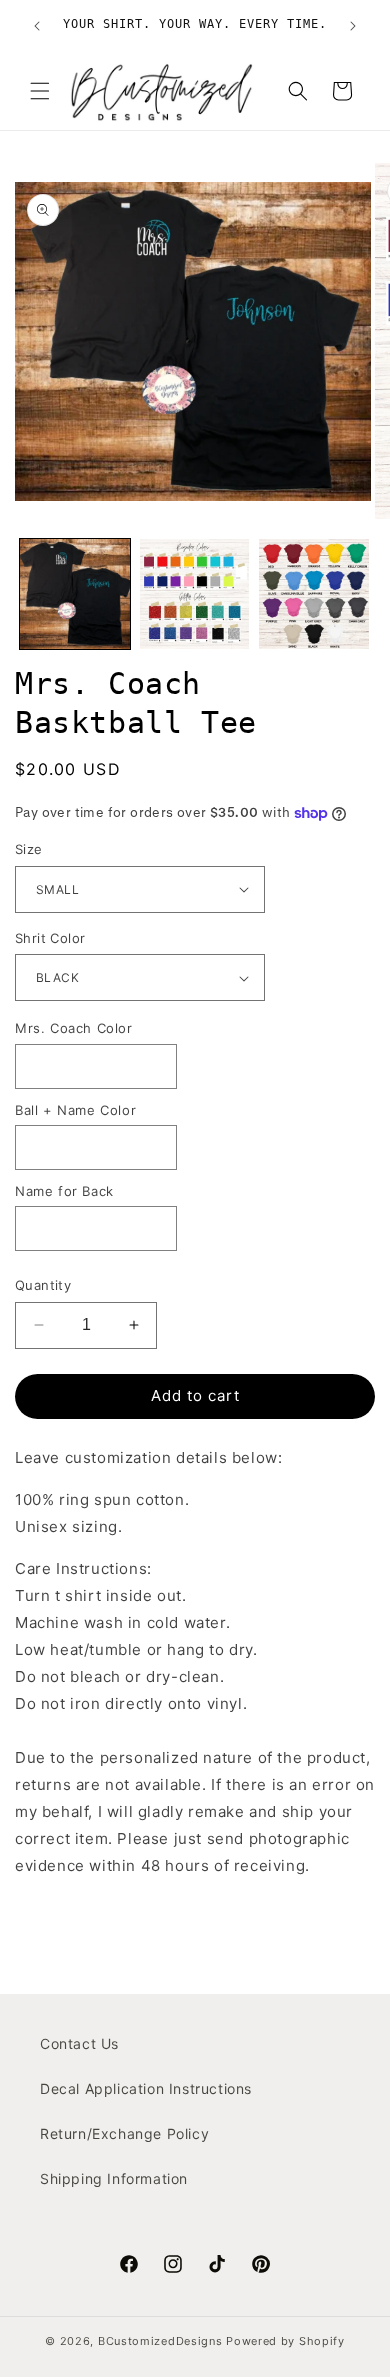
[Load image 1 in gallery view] (75, 594)
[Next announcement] (353, 26)
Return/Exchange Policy (124, 2133)
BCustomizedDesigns (160, 2341)
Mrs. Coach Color (74, 1028)
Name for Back (64, 1191)
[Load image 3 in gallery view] (314, 594)
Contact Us (79, 2043)
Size (29, 849)
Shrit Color (50, 938)
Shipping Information (114, 2178)
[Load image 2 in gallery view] (195, 594)
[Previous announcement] (37, 26)
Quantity (43, 1285)
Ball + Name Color (75, 1110)
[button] (40, 91)
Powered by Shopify (285, 2341)
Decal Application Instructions (146, 2088)
